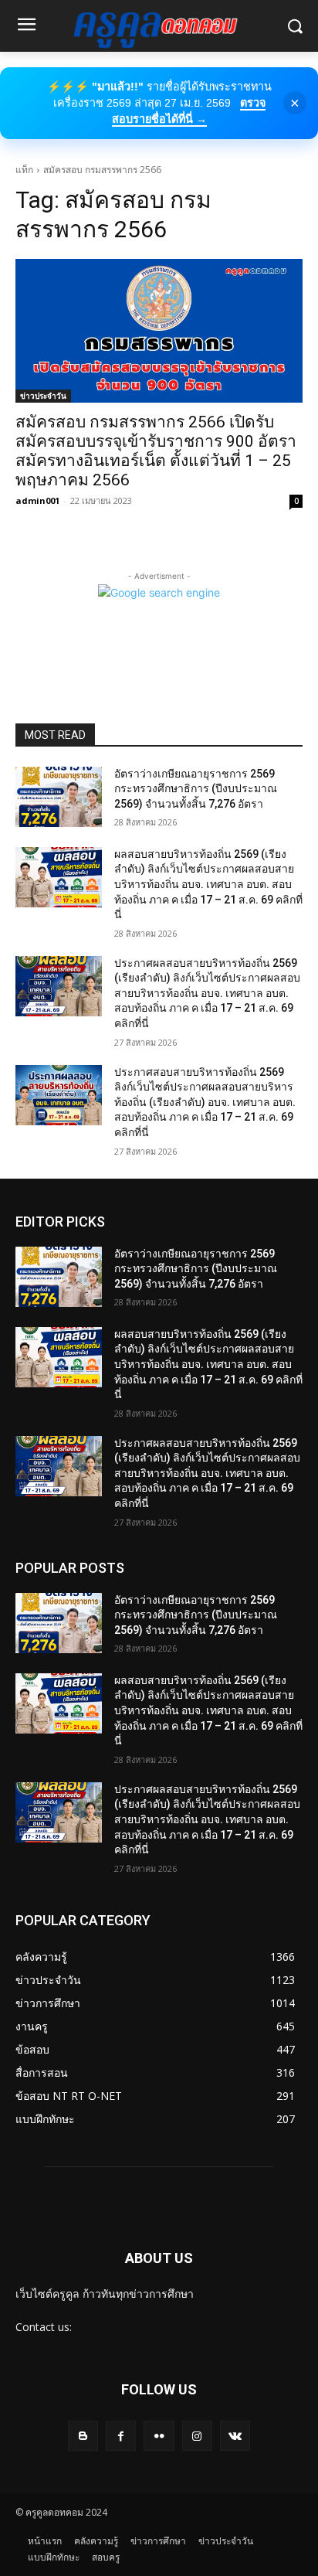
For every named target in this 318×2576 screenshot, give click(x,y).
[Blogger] (83, 2436)
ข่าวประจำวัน (43, 396)
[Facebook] (121, 2436)
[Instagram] (197, 2436)
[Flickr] (159, 2436)
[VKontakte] (235, 2436)
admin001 (37, 500)
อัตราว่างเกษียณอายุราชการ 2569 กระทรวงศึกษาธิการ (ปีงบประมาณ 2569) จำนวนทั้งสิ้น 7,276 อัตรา (196, 789)
